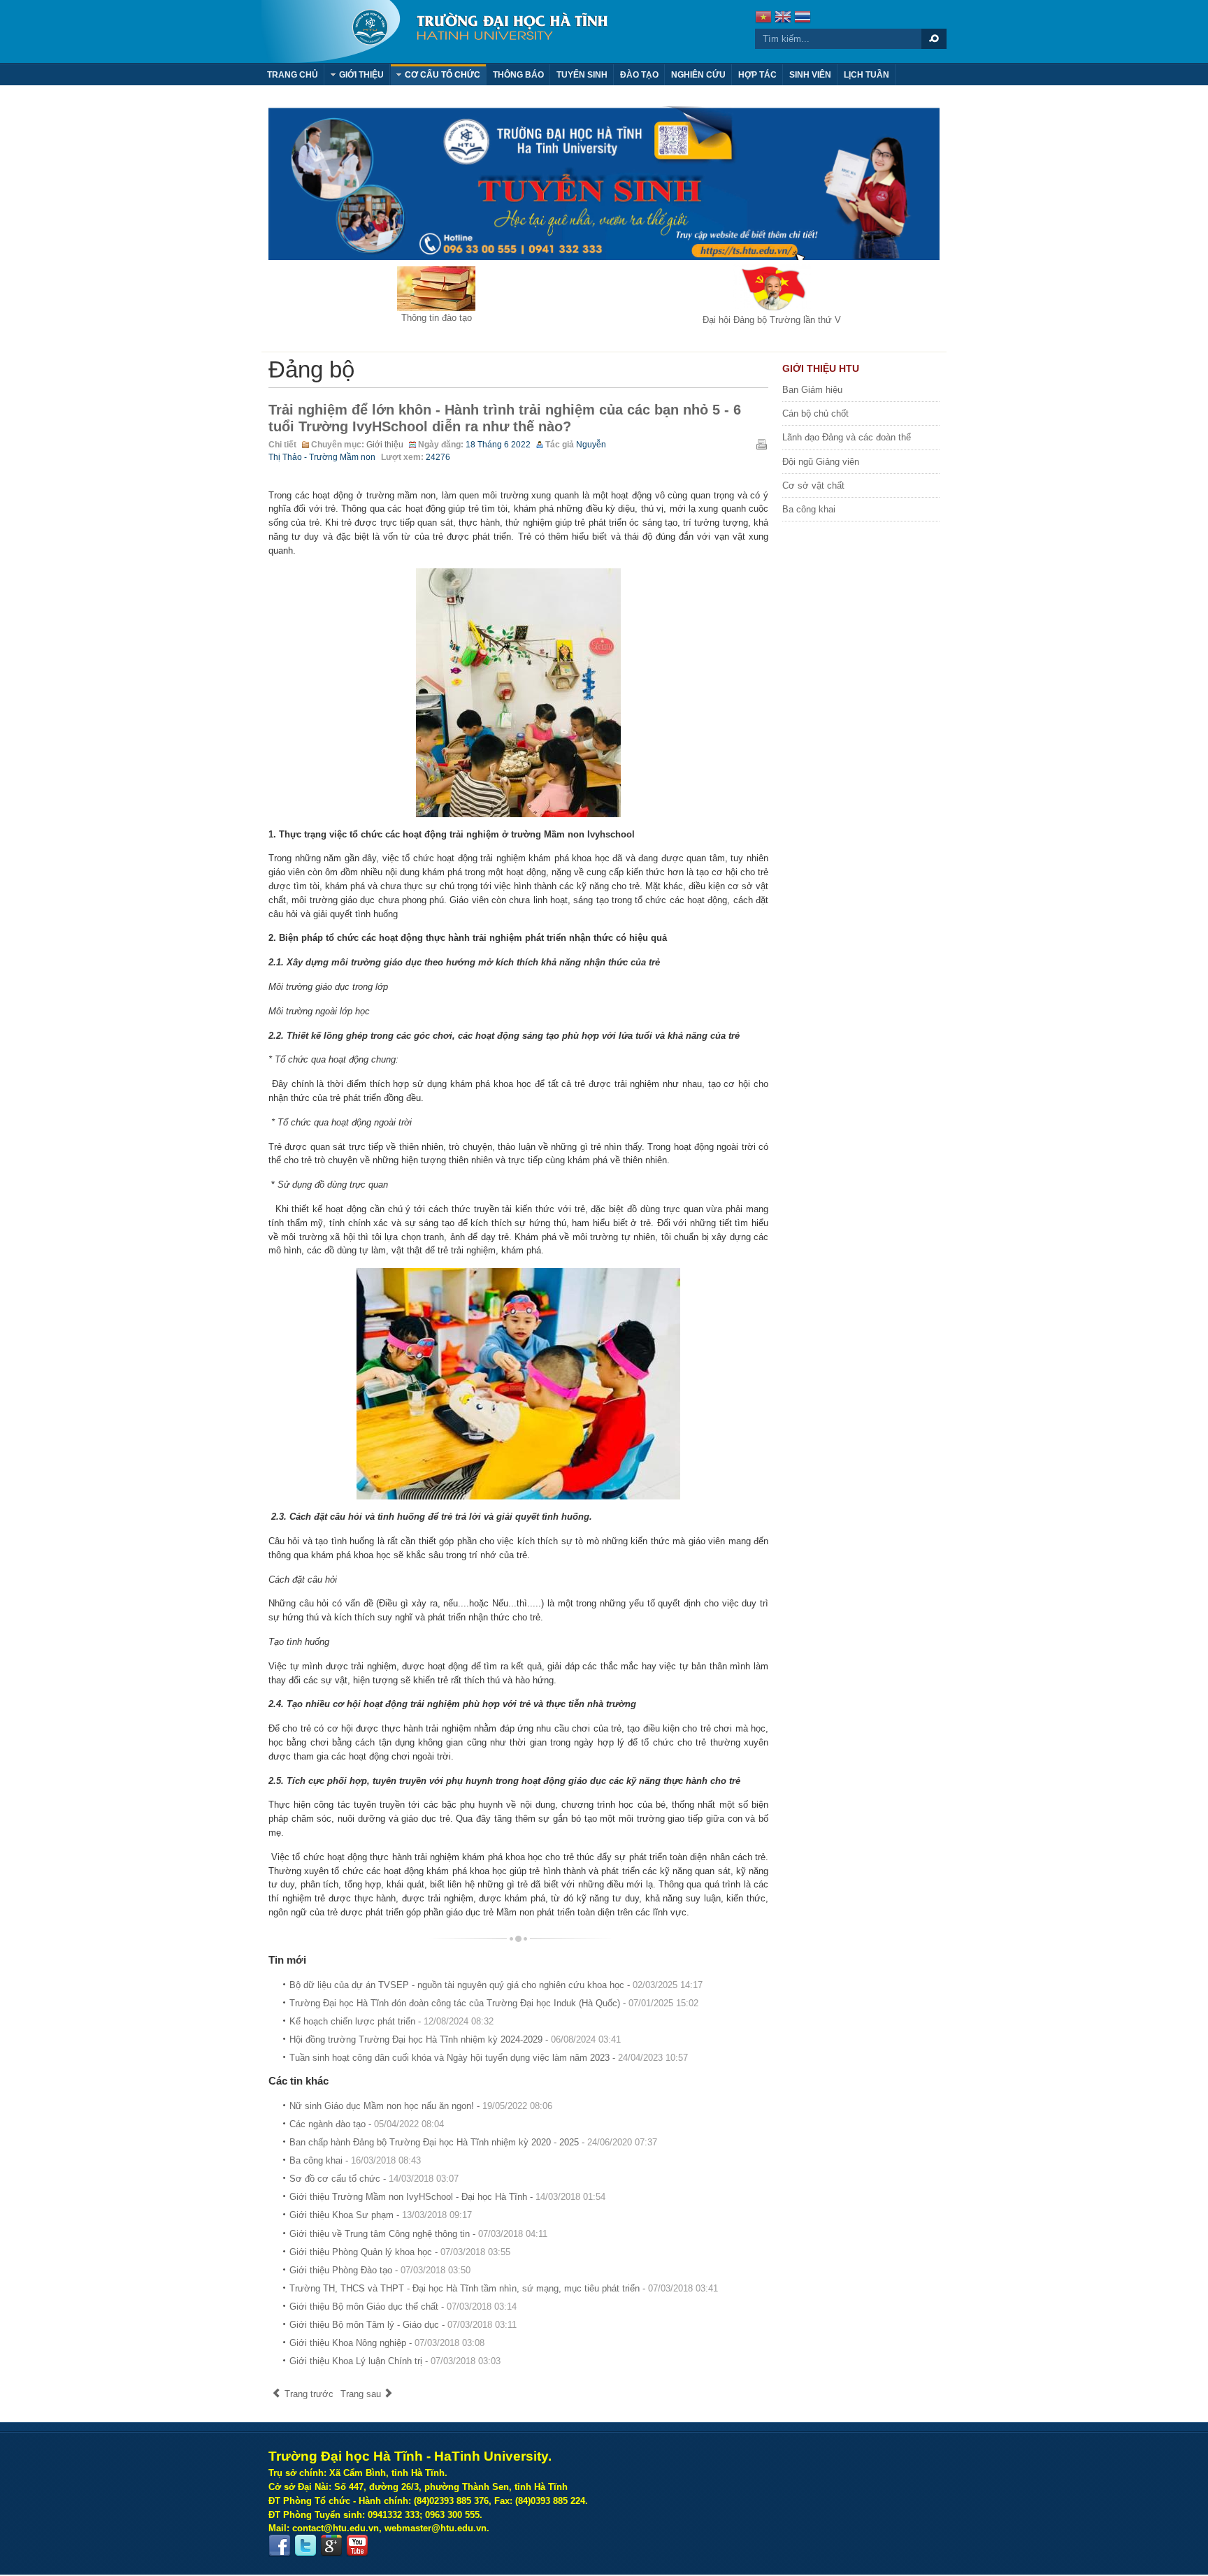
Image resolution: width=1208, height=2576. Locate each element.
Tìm (934, 39)
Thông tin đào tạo (437, 318)
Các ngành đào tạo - (367, 2124)
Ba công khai (809, 509)
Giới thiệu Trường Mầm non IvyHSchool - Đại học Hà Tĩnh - (447, 2197)
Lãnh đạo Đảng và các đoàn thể (847, 437)
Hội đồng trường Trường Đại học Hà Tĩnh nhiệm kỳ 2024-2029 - (455, 2039)
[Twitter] (305, 2546)
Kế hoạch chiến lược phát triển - (391, 2021)
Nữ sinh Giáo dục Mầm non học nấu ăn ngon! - (421, 2106)
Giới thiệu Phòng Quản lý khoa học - (400, 2252)
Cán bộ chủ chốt (815, 413)
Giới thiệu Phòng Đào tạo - (380, 2270)
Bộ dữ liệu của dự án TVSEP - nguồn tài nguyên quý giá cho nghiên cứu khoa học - (496, 1985)
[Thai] (803, 19)
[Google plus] (331, 2546)
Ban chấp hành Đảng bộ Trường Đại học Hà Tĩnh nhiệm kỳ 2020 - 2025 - (473, 2142)
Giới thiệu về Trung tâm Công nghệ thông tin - (418, 2234)
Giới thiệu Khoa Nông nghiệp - (387, 2343)
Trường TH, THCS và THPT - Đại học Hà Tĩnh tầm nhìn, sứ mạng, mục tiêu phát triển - (504, 2288)
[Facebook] (280, 2546)
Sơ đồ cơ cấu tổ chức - (374, 2179)
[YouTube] (357, 2546)
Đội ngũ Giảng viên (821, 462)
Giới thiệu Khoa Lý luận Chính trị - (395, 2361)
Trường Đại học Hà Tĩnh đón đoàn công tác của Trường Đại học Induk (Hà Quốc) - (494, 2003)
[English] (783, 19)
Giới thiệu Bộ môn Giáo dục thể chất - (403, 2307)
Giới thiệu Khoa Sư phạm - (381, 2215)
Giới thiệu (385, 445)
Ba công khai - (355, 2160)
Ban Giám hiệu (812, 390)
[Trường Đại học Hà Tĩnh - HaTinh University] (434, 31)
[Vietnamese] (763, 19)
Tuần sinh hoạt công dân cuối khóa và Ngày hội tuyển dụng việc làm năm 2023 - (489, 2058)
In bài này (761, 444)
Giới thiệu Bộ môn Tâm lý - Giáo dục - (403, 2325)
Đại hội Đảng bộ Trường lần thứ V (772, 320)
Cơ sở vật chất (813, 485)
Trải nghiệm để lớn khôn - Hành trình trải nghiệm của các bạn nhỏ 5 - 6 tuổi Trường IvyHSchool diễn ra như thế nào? (505, 418)
